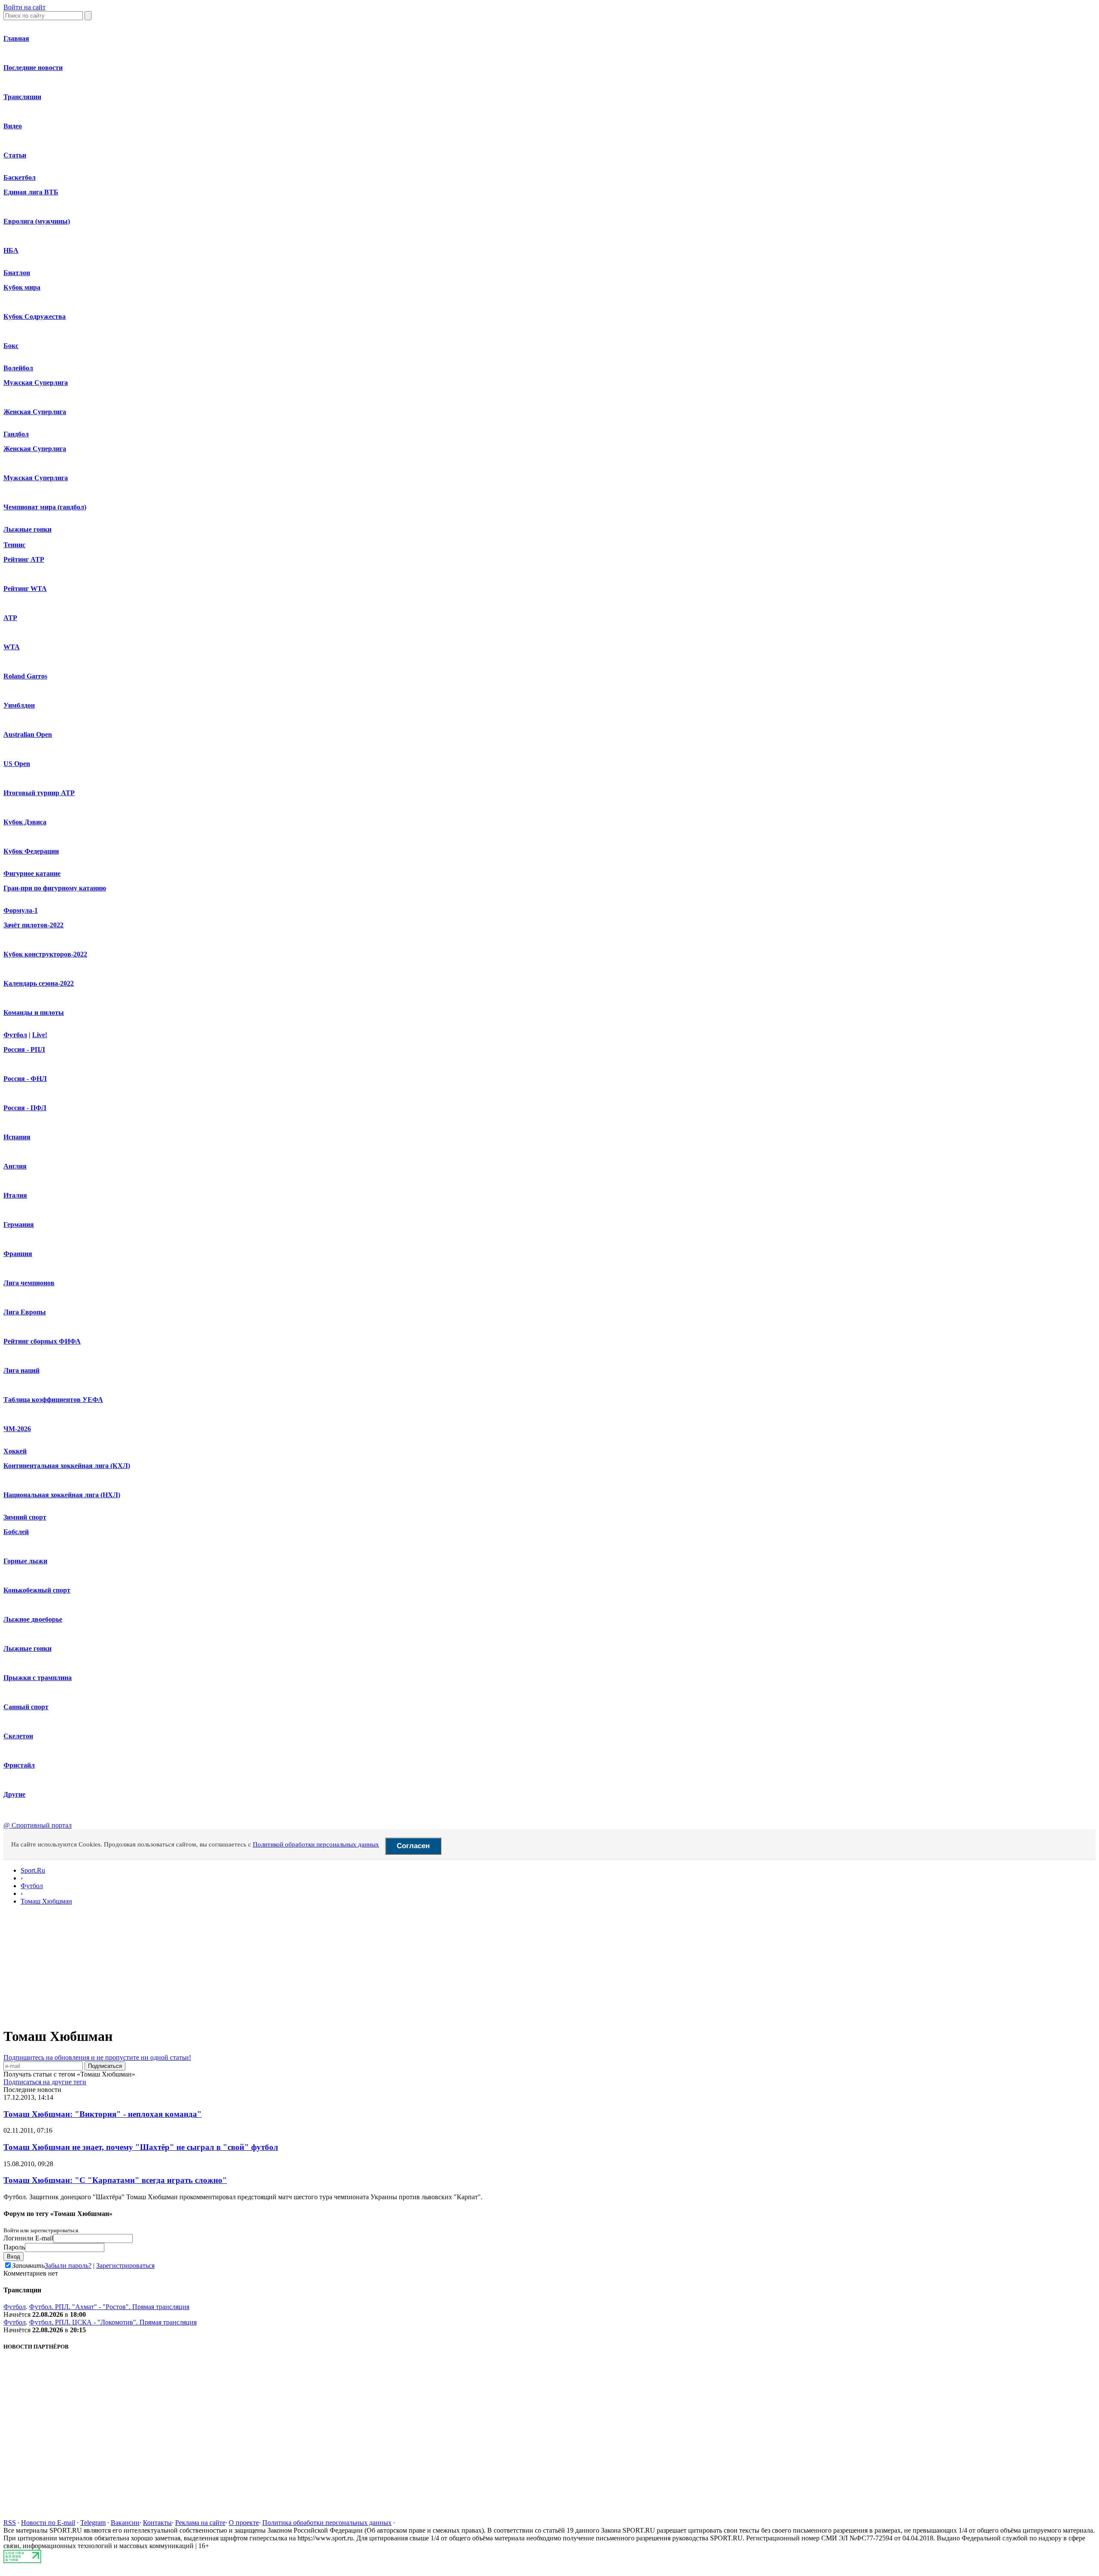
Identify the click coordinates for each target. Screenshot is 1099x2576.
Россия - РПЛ (24, 1049)
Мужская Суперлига (36, 383)
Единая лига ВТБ (31, 192)
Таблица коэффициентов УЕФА (53, 1400)
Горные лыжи (25, 1561)
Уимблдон (19, 705)
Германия (19, 1224)
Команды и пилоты (34, 1013)
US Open (17, 764)
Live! (40, 1035)
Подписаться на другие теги (45, 2082)
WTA (12, 647)
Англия (15, 1166)
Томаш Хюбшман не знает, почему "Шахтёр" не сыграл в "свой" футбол (141, 2147)
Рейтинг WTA (25, 589)
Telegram (93, 2523)
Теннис (14, 545)
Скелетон (18, 1736)
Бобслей (16, 1532)
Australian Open (28, 734)
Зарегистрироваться (125, 2266)
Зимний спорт (25, 1517)
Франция (18, 1254)
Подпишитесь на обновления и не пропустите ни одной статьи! (97, 2057)
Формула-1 (21, 910)
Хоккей (15, 1451)
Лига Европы (25, 1312)
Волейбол (18, 368)
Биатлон (17, 273)
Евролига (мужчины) (37, 221)
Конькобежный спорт (37, 1590)
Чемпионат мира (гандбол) (45, 507)
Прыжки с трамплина (38, 1678)
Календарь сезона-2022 (39, 983)
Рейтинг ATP (24, 559)
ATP (10, 618)
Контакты (157, 2523)
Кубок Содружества (35, 316)
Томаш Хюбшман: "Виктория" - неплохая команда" (103, 2114)
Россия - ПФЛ (25, 1108)
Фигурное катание (32, 873)
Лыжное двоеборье (33, 1619)
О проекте (244, 2523)
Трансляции (22, 97)
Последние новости (33, 68)
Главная (16, 38)
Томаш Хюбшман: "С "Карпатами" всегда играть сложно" (115, 2180)
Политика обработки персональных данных (327, 2523)
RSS (10, 2523)
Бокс (11, 346)
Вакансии (125, 2523)
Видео (13, 126)
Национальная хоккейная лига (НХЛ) (62, 1495)
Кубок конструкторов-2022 (45, 954)
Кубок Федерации (31, 851)
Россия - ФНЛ (25, 1079)
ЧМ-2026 (17, 1429)
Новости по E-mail (48, 2523)
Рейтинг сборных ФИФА (42, 1341)
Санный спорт (26, 1707)
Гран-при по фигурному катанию (55, 888)
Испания (17, 1137)
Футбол (15, 1035)
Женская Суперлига (35, 412)
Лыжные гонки (27, 529)
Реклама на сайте (200, 2523)
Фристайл (19, 1765)
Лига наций (21, 1370)
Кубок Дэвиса (25, 822)
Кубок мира (22, 287)
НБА (11, 250)
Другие (14, 1794)
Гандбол (16, 434)
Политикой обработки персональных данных (316, 1844)
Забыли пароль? (68, 2266)
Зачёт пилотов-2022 (33, 925)
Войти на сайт (24, 7)
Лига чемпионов (29, 1283)
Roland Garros (25, 676)
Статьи (15, 155)
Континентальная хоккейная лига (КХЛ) (67, 1466)
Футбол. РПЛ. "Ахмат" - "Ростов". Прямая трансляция (109, 2307)
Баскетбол (20, 177)
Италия (15, 1195)
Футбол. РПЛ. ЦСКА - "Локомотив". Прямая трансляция (113, 2322)
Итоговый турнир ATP (39, 793)
